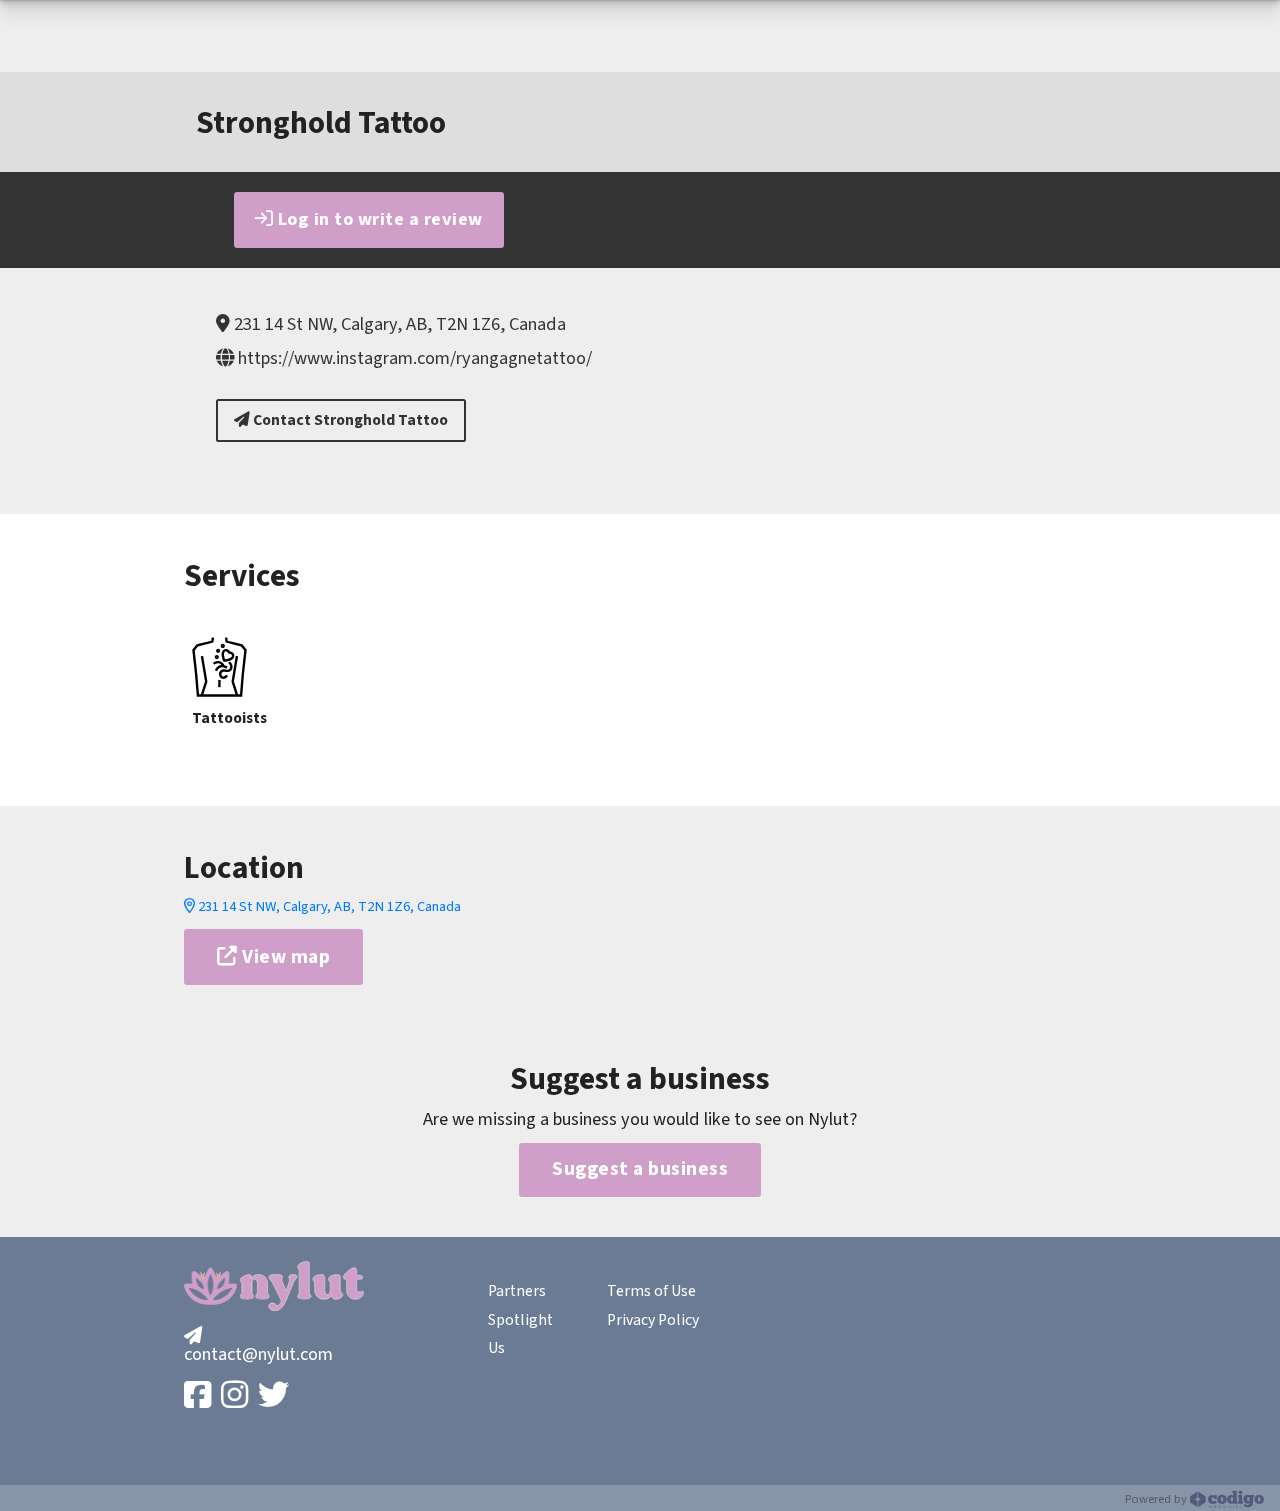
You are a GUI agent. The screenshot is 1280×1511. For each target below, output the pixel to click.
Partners (517, 1291)
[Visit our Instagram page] (236, 1396)
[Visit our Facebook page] (199, 1396)
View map (284, 957)
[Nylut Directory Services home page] (274, 1286)
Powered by (1157, 1499)
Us (496, 1348)
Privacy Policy (653, 1320)
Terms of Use (651, 1291)
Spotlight (520, 1320)
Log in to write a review (378, 219)
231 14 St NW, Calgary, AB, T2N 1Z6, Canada (328, 906)
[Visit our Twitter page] (275, 1396)
